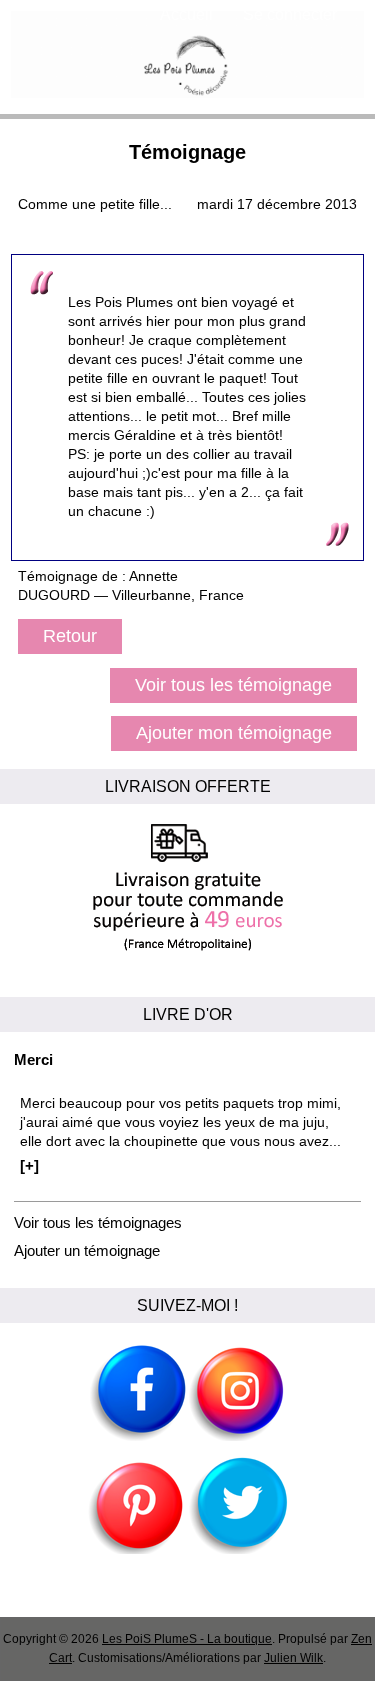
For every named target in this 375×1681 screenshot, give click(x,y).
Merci (33, 1059)
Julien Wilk (293, 1658)
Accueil (186, 14)
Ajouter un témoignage (87, 1250)
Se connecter (290, 14)
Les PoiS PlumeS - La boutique (187, 1639)
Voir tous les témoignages (98, 1222)
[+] (29, 1165)
